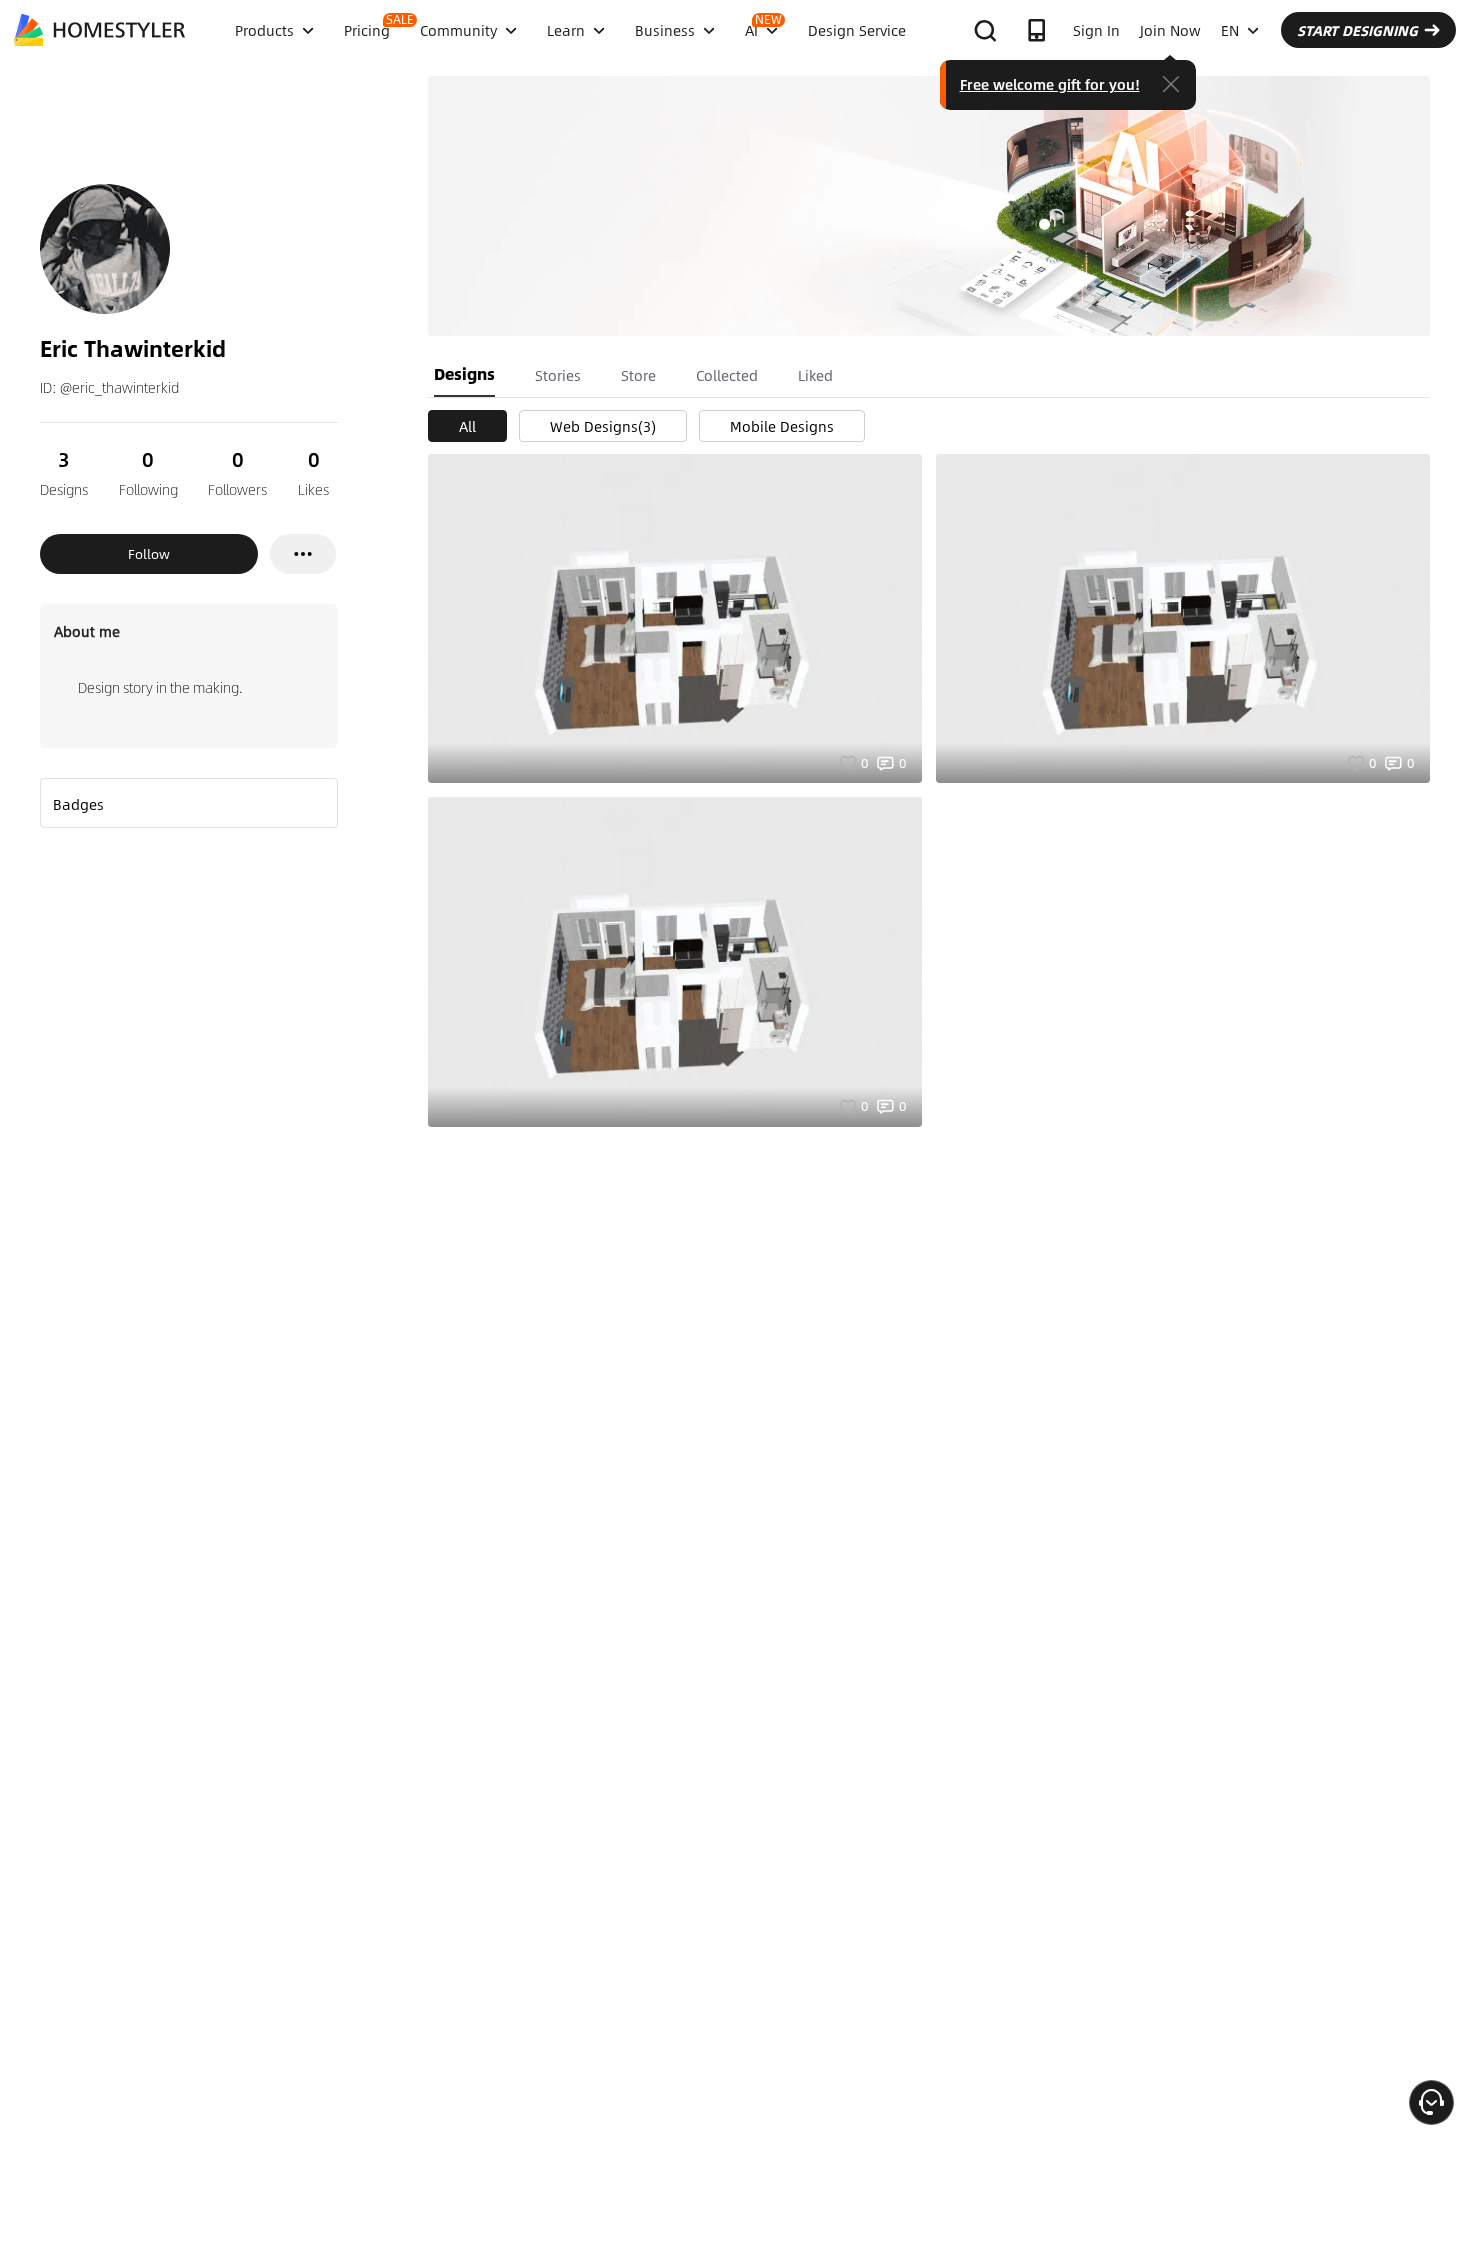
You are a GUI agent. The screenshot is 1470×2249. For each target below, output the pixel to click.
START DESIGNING (1357, 30)
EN (1230, 30)
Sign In (1096, 30)
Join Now (1170, 30)
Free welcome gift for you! (1050, 84)
